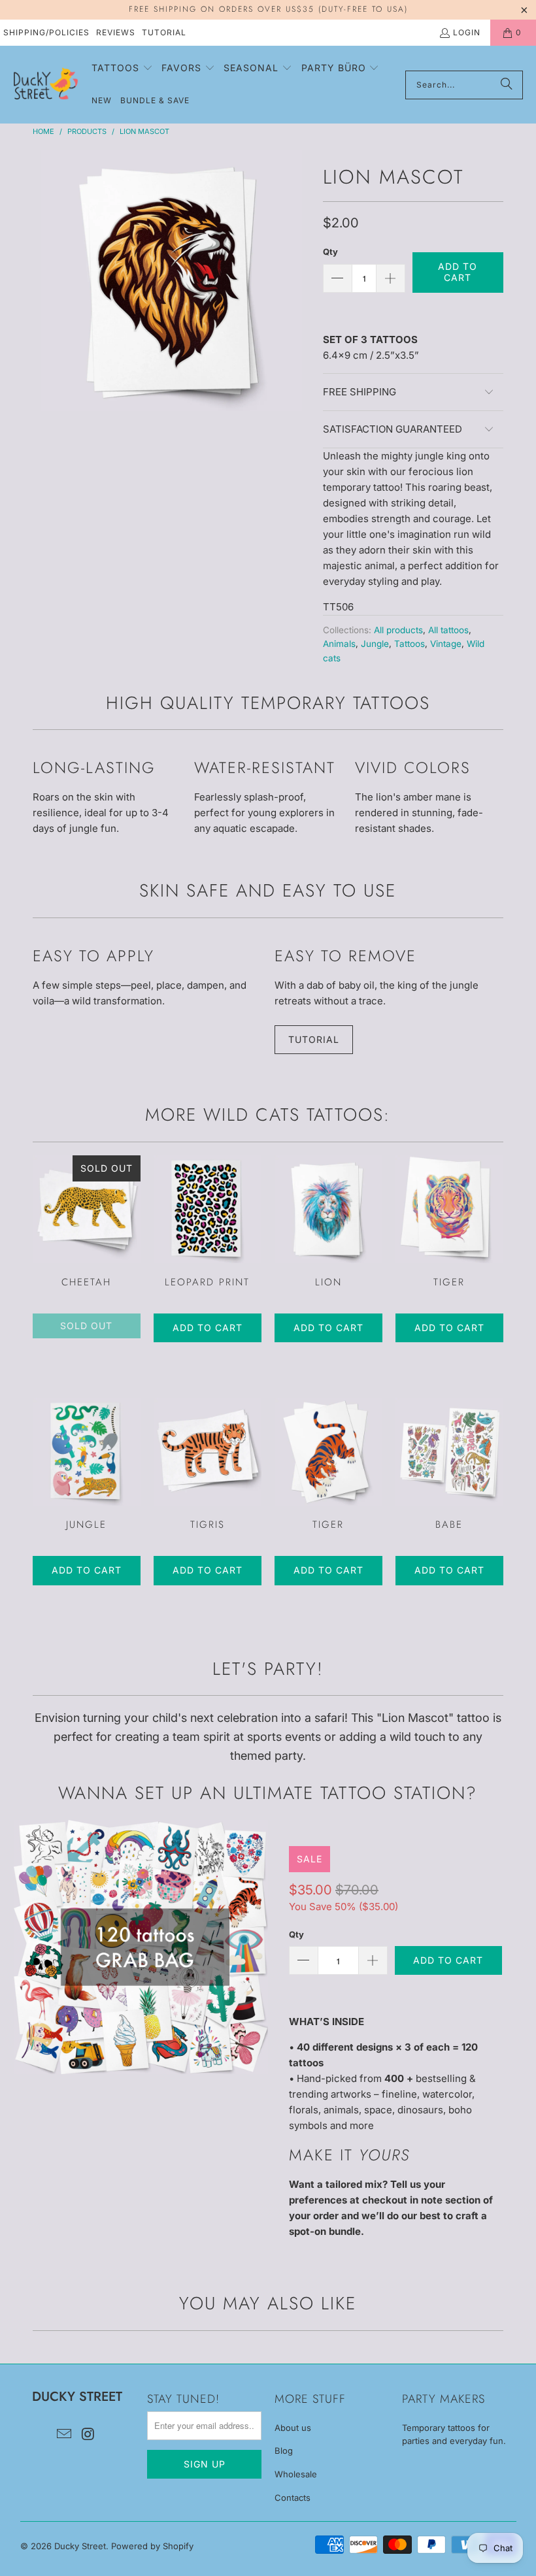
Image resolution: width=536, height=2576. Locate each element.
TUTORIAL (314, 1039)
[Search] (507, 85)
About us (293, 2428)
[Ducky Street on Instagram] (88, 2435)
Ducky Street (80, 2546)
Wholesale (296, 2474)
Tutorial (164, 32)
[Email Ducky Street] (65, 2435)
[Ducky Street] (46, 84)
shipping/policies (46, 32)
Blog (284, 2451)
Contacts (293, 2498)
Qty (330, 252)
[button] (122, 69)
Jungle (375, 644)
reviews (116, 32)
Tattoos (410, 644)
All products (398, 630)
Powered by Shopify (152, 2546)
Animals (339, 644)
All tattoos (448, 630)
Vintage (446, 644)
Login (467, 32)
